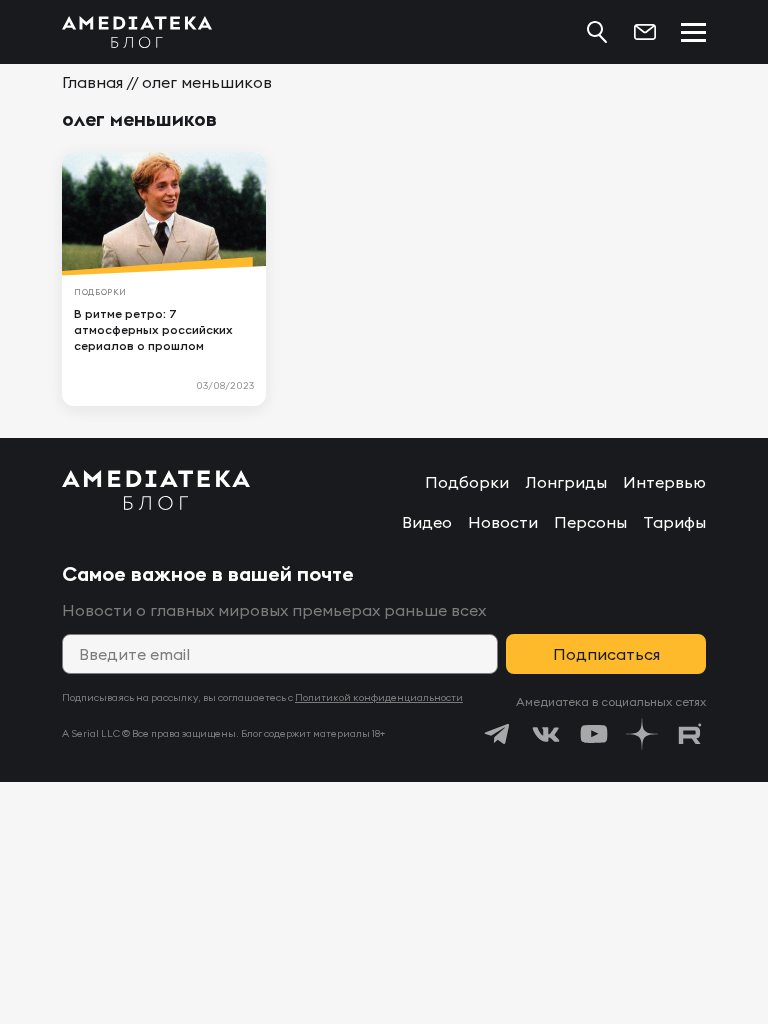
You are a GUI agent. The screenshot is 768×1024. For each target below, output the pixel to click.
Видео (427, 522)
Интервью (664, 482)
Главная (92, 82)
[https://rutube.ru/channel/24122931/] (690, 734)
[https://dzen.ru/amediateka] (642, 734)
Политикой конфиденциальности (379, 697)
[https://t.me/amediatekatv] (498, 734)
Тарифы (674, 522)
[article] (164, 279)
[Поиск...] (597, 32)
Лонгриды (566, 482)
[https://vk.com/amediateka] (546, 734)
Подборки (467, 482)
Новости (503, 522)
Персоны (590, 522)
